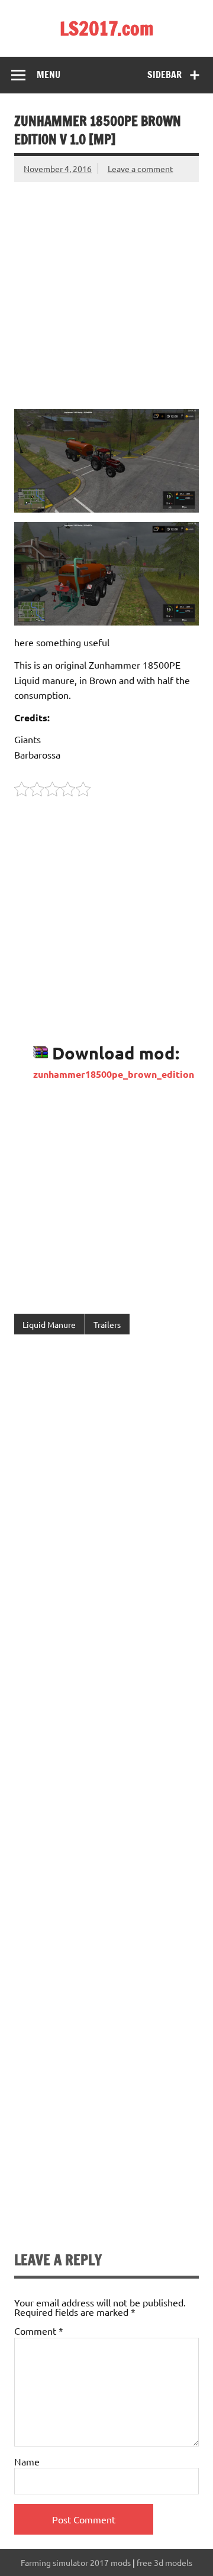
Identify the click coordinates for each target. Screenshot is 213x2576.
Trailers (107, 1324)
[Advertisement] (106, 289)
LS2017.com (107, 28)
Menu (49, 74)
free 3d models (164, 2562)
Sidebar (164, 74)
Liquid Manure (49, 1324)
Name (27, 2461)
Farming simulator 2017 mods (76, 2562)
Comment (39, 2331)
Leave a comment (141, 169)
